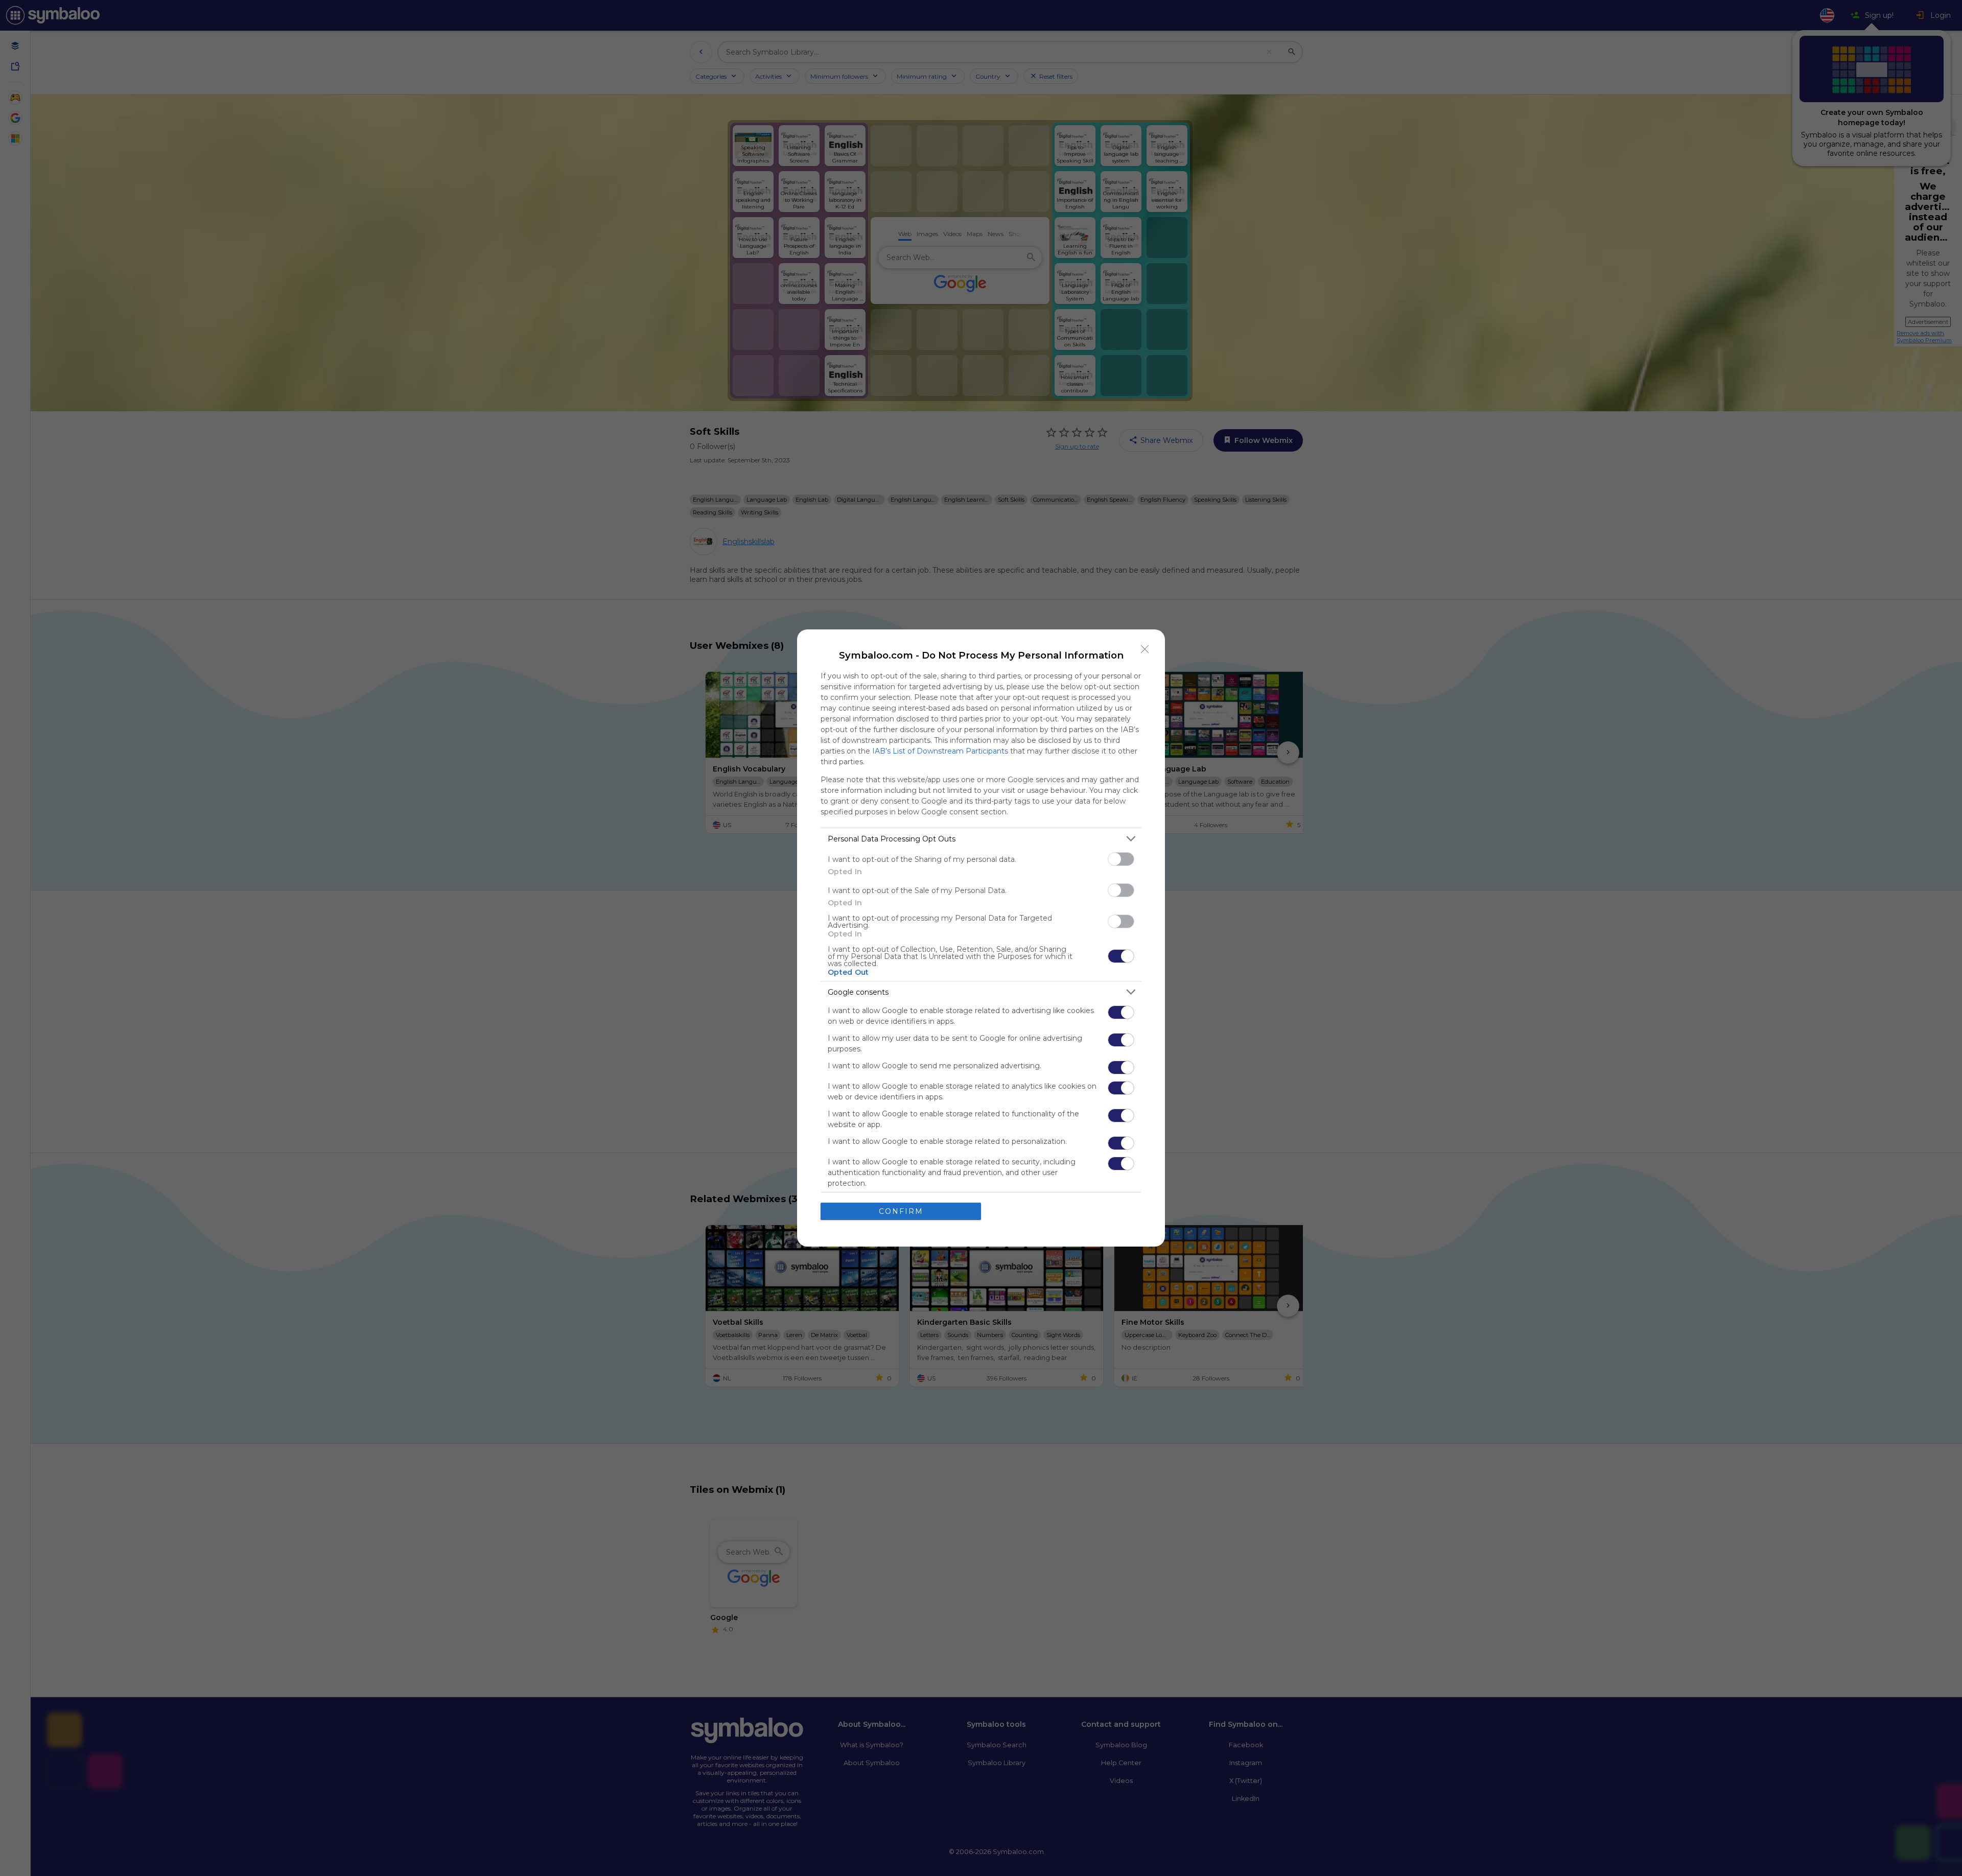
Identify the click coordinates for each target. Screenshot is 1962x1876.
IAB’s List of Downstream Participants (940, 751)
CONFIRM (901, 1211)
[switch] (1121, 859)
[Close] (1145, 649)
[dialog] (981, 938)
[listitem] (981, 839)
